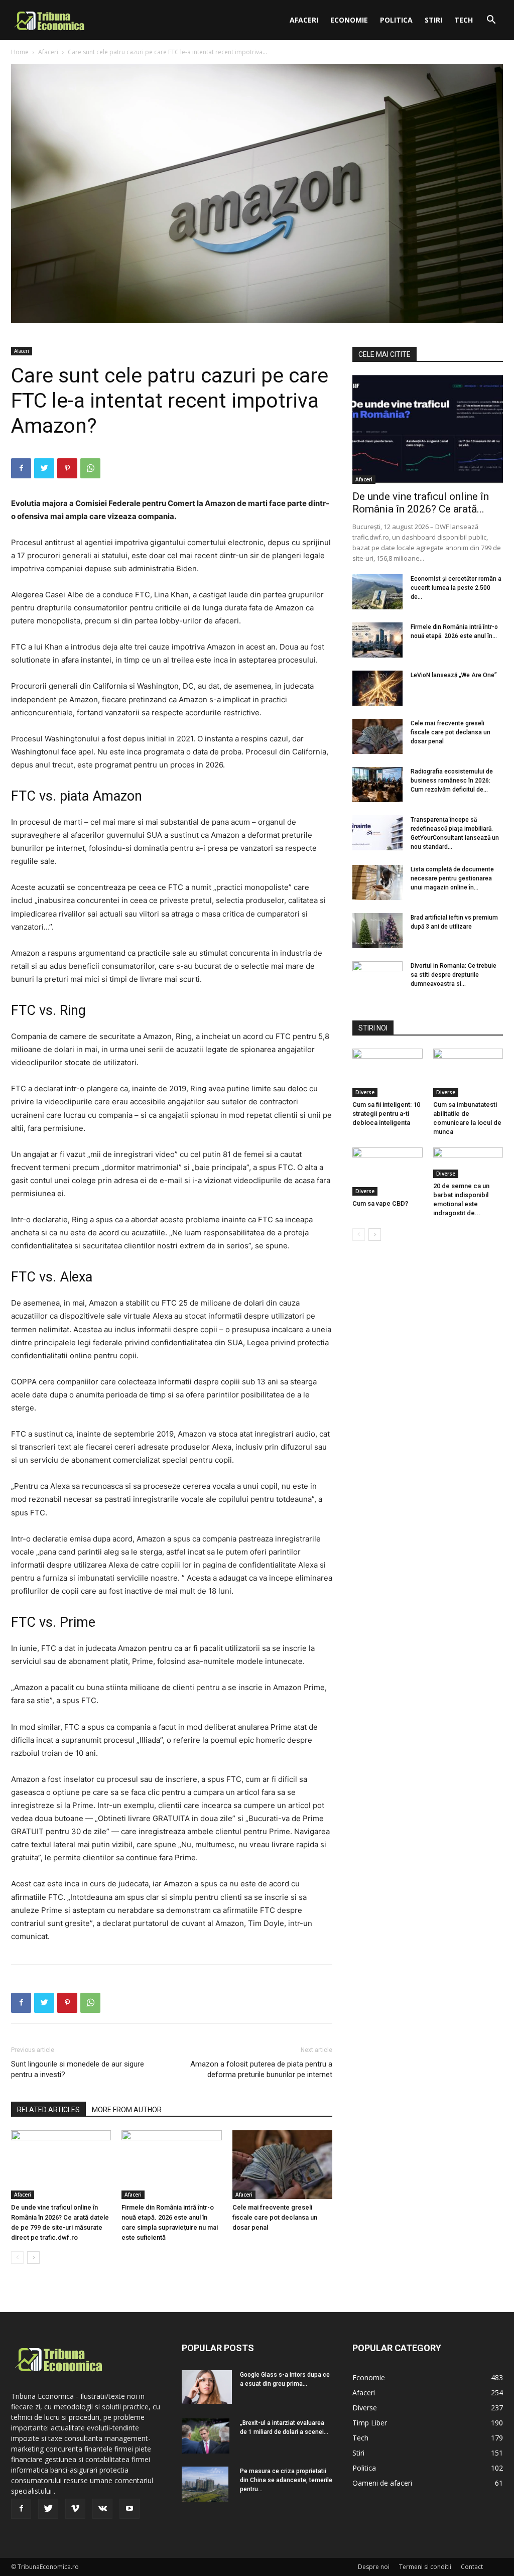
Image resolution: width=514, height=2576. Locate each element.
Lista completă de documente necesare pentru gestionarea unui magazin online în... (452, 878)
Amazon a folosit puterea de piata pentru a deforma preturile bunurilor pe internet (261, 2069)
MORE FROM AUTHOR (127, 2110)
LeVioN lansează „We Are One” (454, 675)
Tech (464, 20)
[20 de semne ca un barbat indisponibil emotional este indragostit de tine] (468, 1163)
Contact (472, 2567)
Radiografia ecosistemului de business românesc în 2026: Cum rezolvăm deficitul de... (452, 781)
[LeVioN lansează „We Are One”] (377, 688)
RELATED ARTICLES (48, 2110)
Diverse (365, 1092)
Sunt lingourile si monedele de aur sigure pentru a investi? (78, 2069)
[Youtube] (130, 2509)
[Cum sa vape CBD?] (388, 1172)
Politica (396, 20)
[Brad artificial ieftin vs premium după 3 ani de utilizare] (377, 931)
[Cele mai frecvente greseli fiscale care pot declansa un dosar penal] (282, 2165)
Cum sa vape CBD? (380, 1203)
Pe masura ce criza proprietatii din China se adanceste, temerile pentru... (286, 2480)
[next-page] (33, 2258)
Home (20, 52)
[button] (491, 21)
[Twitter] (44, 468)
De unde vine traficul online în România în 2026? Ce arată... (421, 503)
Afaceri (304, 20)
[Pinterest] (67, 468)
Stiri (433, 20)
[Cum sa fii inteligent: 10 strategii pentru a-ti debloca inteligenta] (388, 1073)
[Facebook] (21, 468)
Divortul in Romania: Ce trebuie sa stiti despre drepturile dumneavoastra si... (454, 975)
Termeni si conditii (425, 2567)
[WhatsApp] (90, 468)
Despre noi (374, 2567)
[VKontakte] (102, 2509)
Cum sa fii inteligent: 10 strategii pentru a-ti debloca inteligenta (386, 1114)
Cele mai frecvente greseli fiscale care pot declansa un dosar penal (275, 2217)
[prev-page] (17, 2258)
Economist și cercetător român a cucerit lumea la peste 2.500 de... (456, 588)
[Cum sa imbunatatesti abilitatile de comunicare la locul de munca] (468, 1073)
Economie (349, 20)
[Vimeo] (75, 2509)
